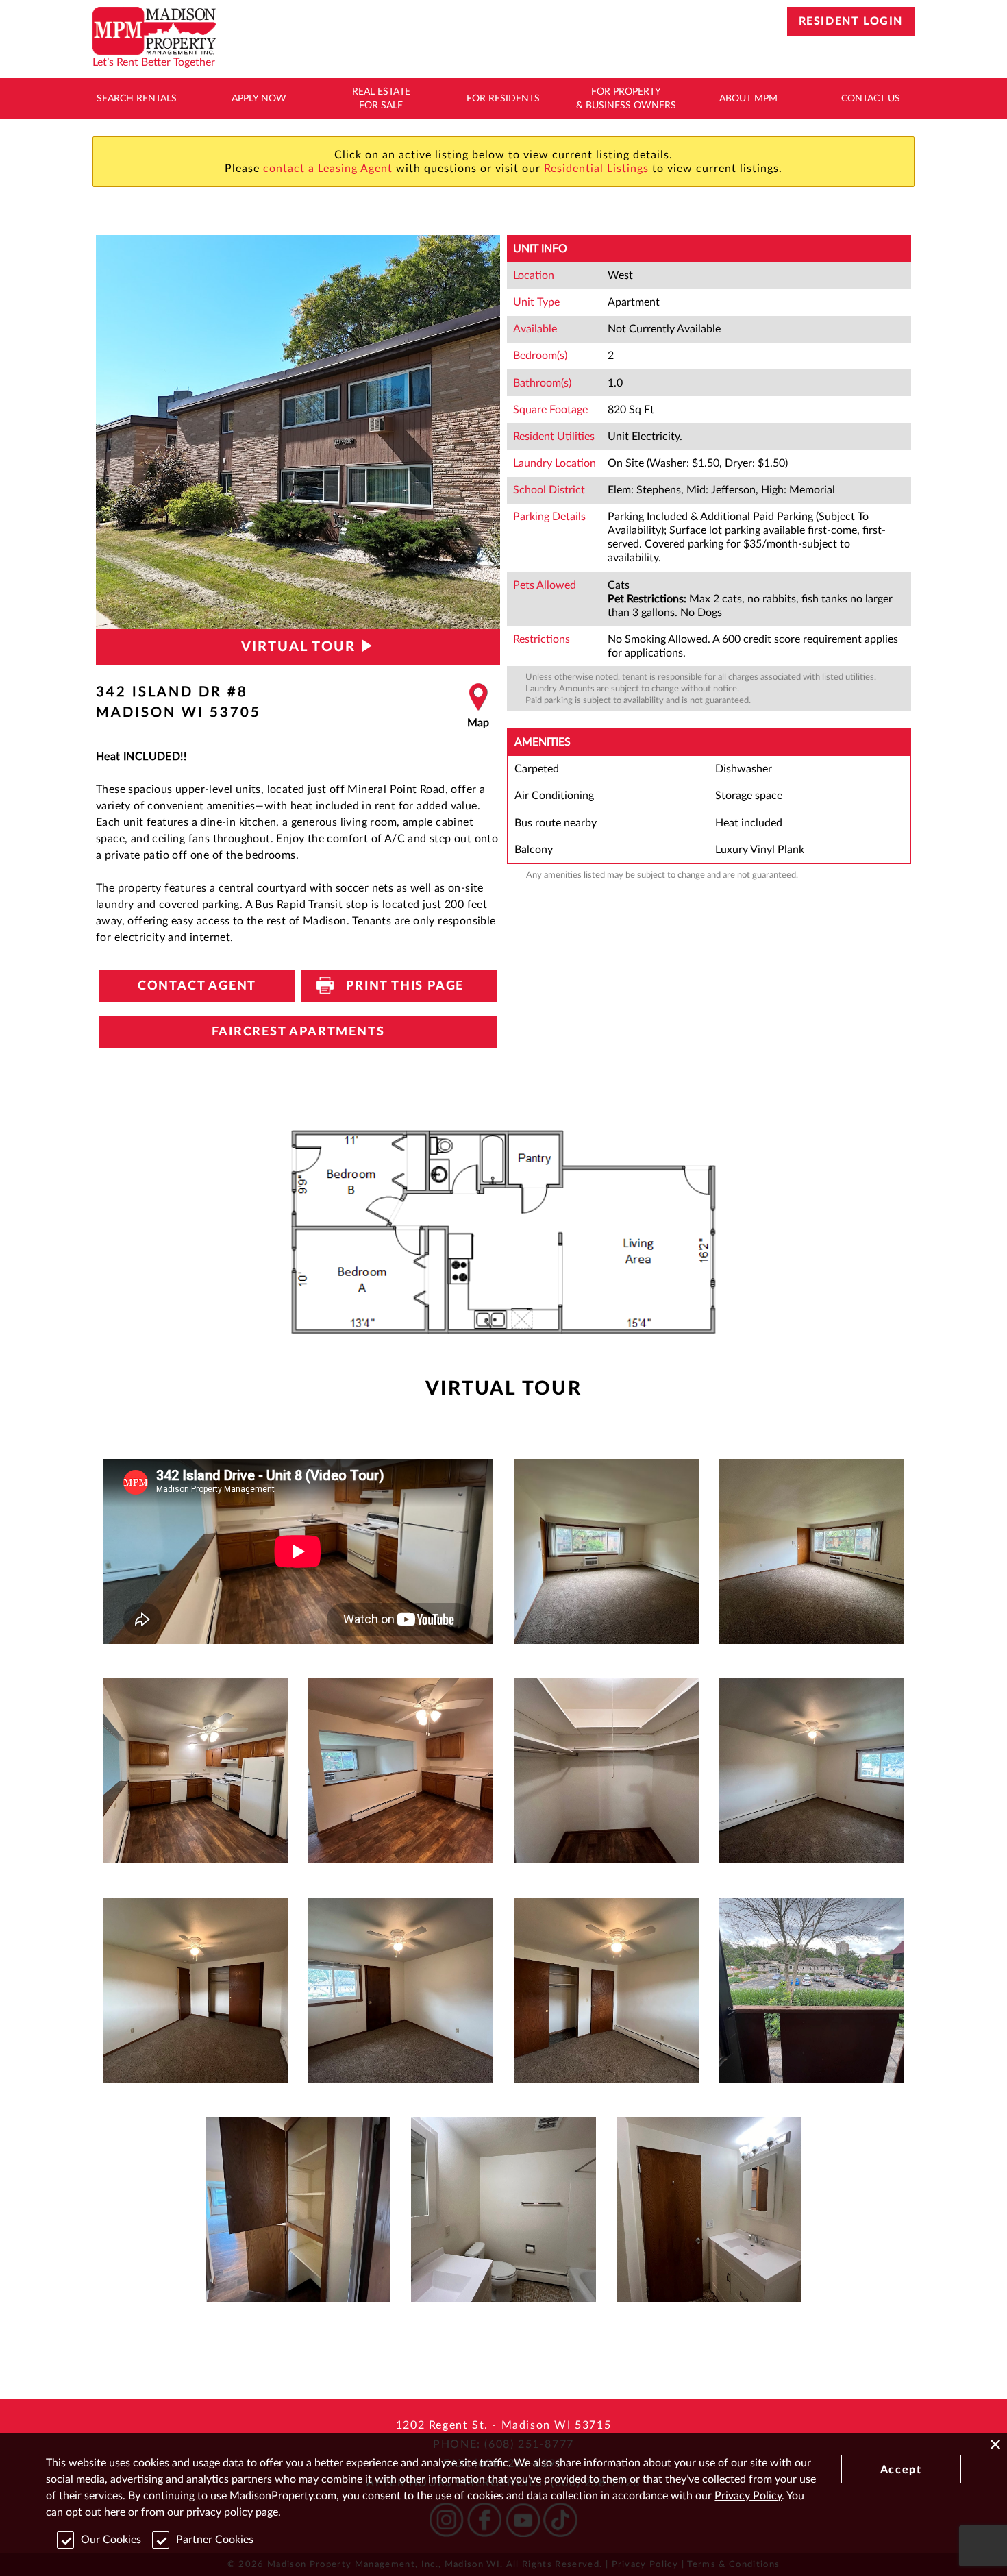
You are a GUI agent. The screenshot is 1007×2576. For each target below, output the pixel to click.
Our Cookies (111, 2540)
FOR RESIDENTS (503, 99)
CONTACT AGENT (197, 986)
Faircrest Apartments (298, 1032)
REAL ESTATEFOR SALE (381, 99)
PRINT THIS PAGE (399, 986)
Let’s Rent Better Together (154, 62)
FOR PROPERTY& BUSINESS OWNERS (626, 99)
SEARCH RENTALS (137, 99)
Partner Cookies (215, 2540)
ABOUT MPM (748, 99)
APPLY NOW (259, 99)
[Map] (478, 707)
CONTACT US (871, 99)
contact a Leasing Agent (328, 169)
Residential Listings (596, 169)
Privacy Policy (748, 2496)
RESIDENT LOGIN (851, 21)
